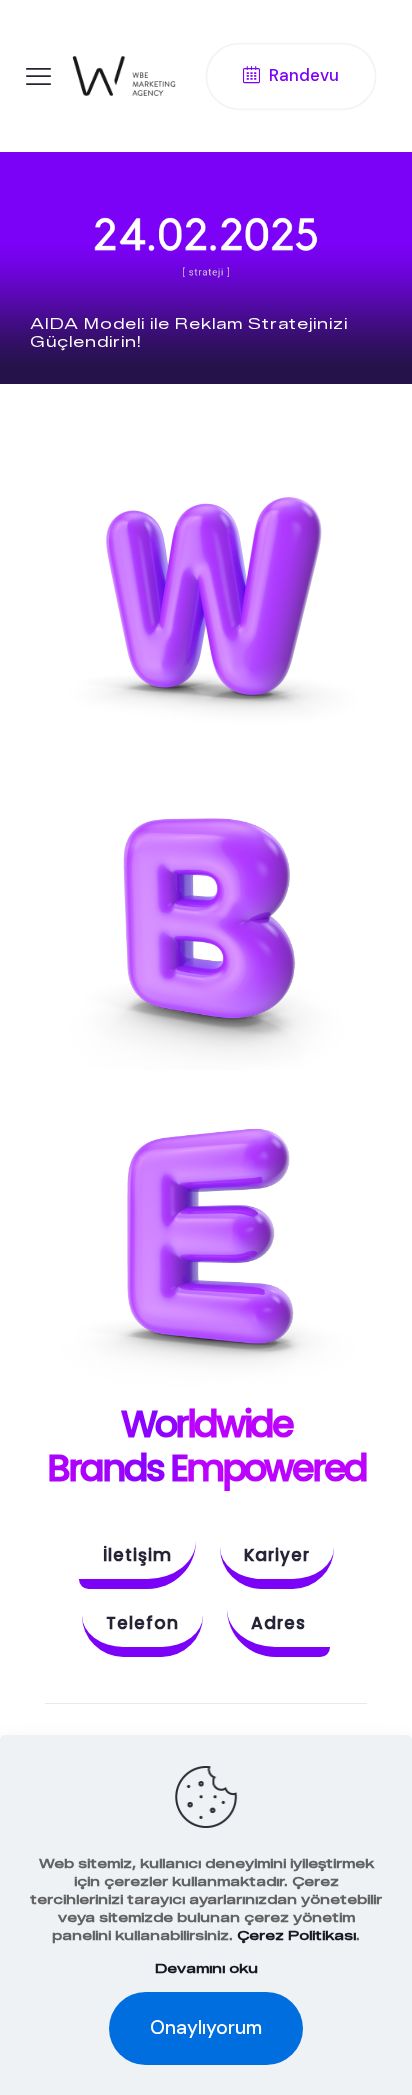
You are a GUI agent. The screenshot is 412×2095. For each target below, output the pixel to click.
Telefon (142, 1623)
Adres (278, 1623)
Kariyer (277, 1555)
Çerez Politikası (296, 1935)
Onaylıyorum (206, 2027)
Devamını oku (206, 1968)
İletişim (137, 1555)
